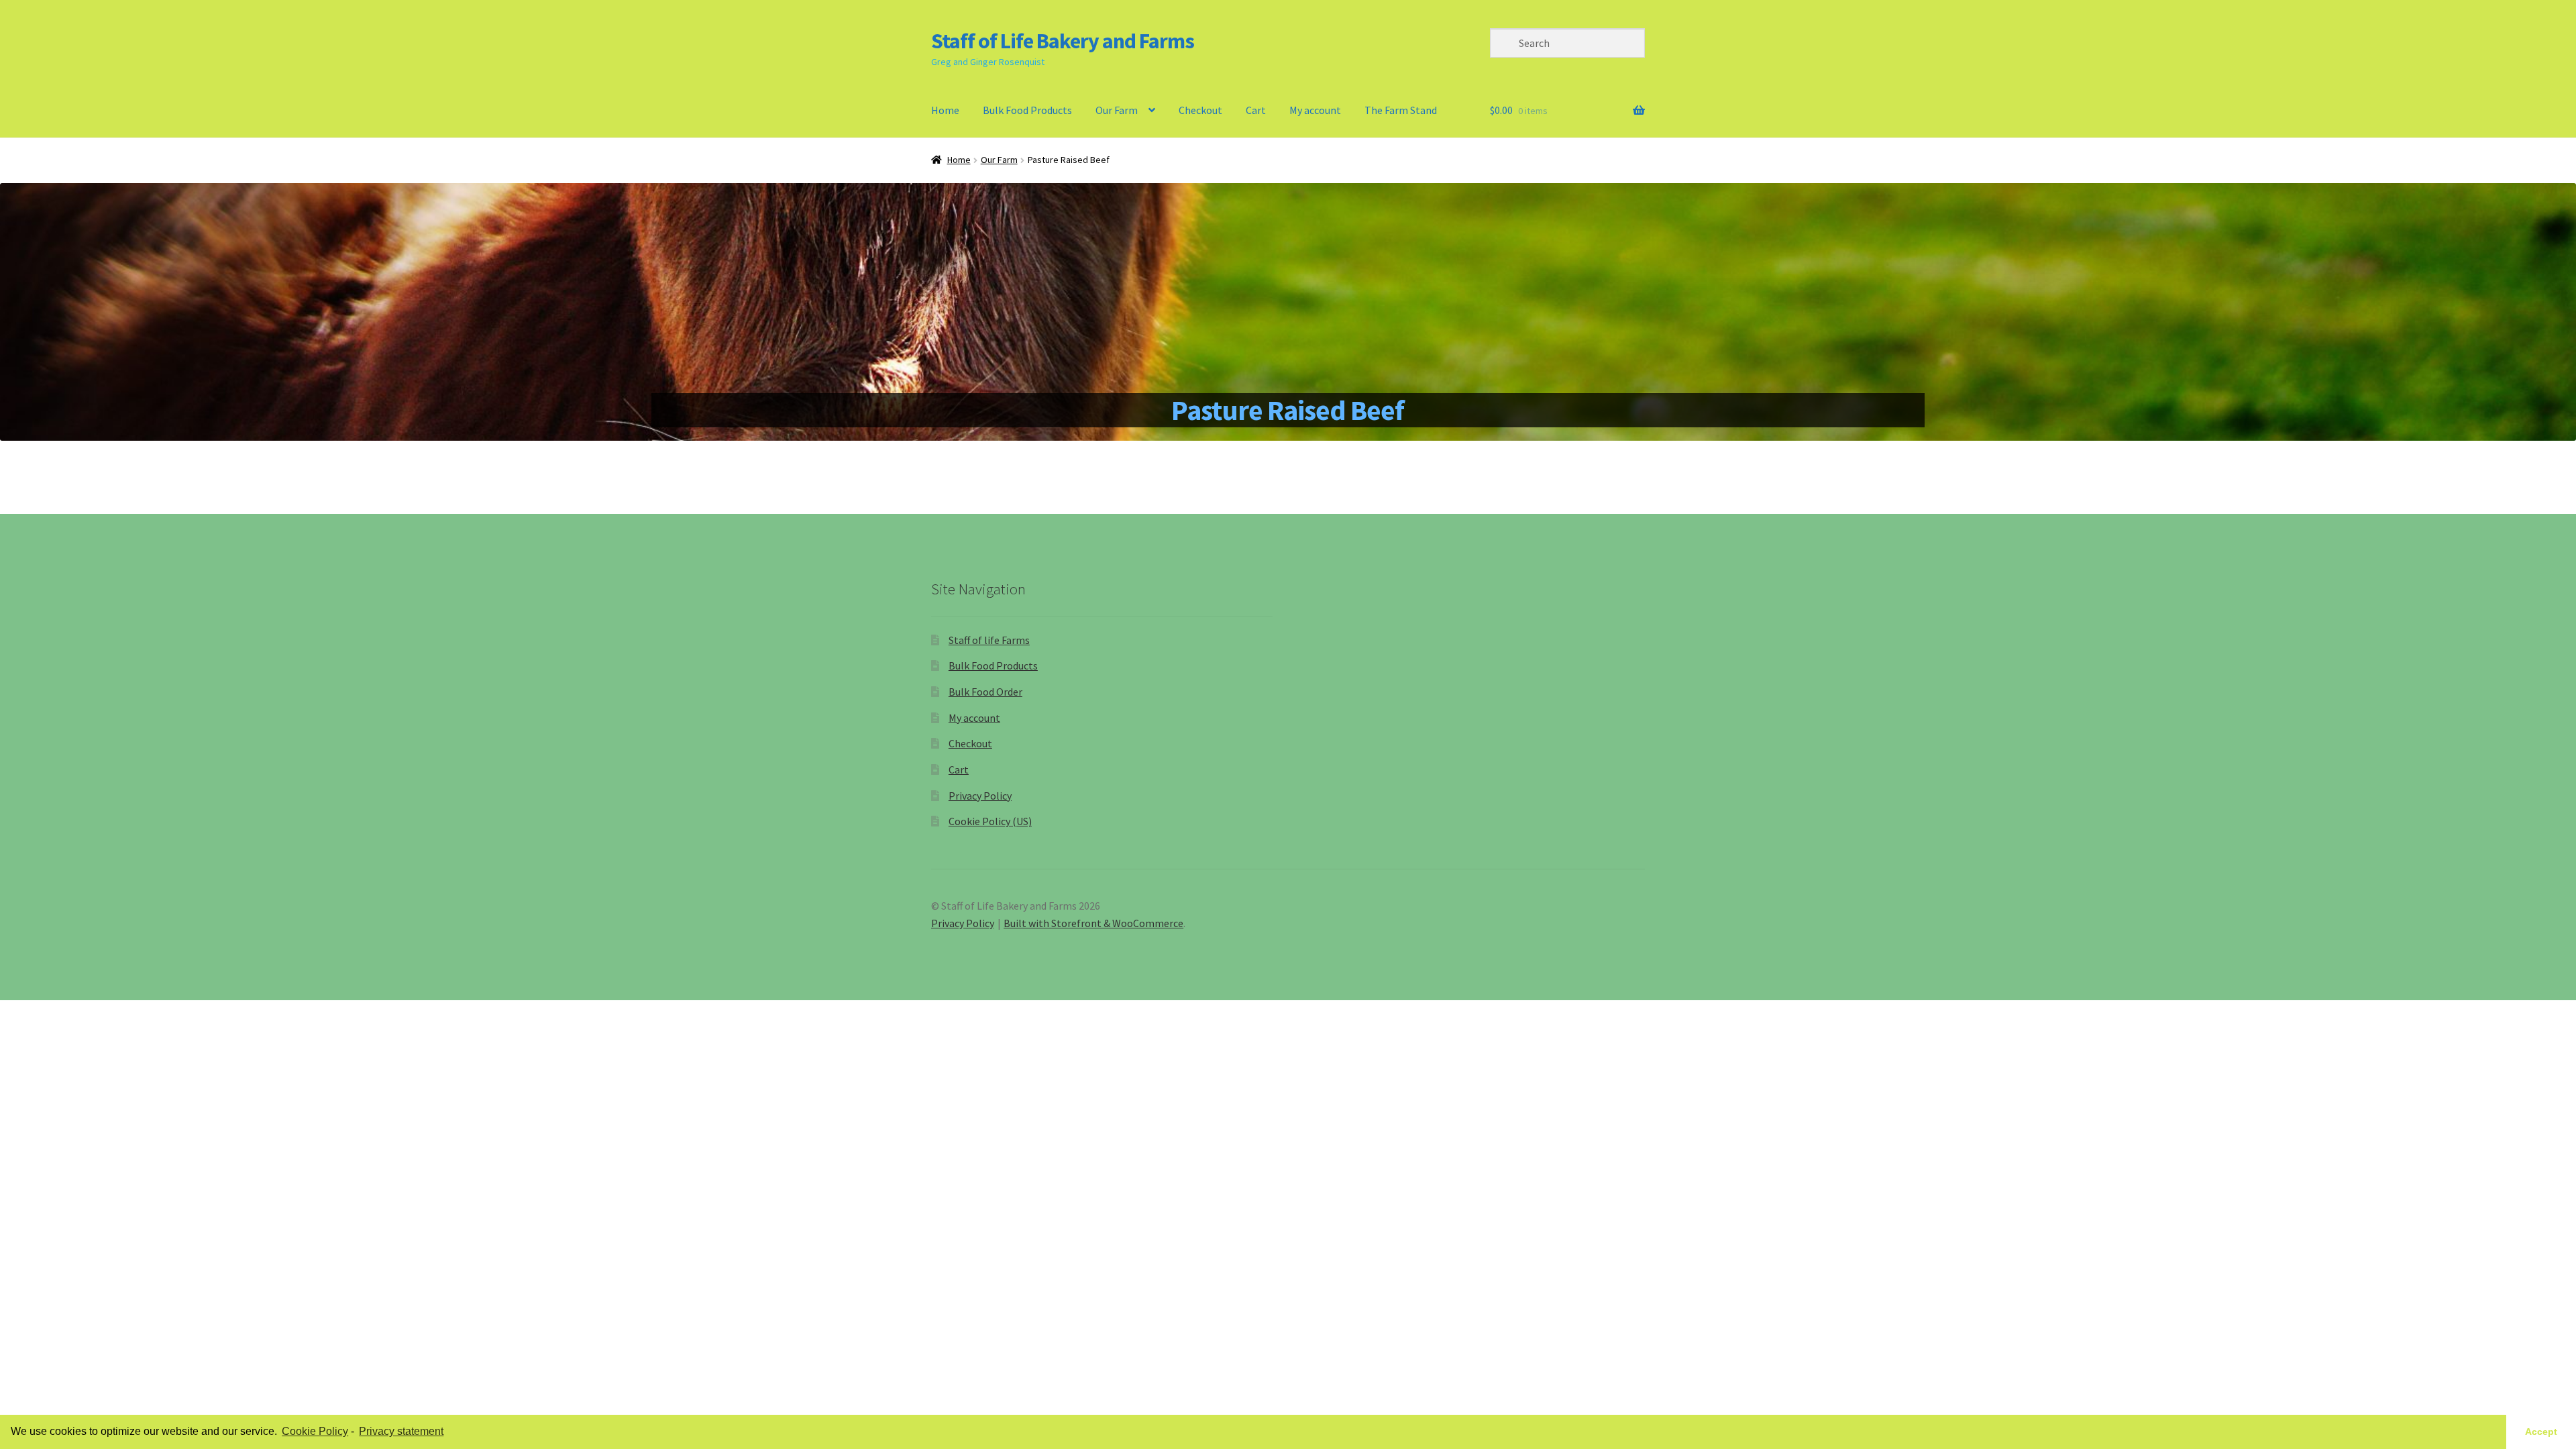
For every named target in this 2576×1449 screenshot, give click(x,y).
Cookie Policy (315, 1431)
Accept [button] (2541, 1432)
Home (945, 110)
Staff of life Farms (989, 640)
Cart (1256, 110)
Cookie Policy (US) (990, 821)
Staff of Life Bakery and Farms (1063, 41)
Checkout (1200, 110)
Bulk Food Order (985, 692)
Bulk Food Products (1027, 110)
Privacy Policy (980, 796)
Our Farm (999, 160)
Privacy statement (401, 1431)
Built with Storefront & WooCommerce (1093, 923)
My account (1315, 110)
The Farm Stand (1401, 110)
